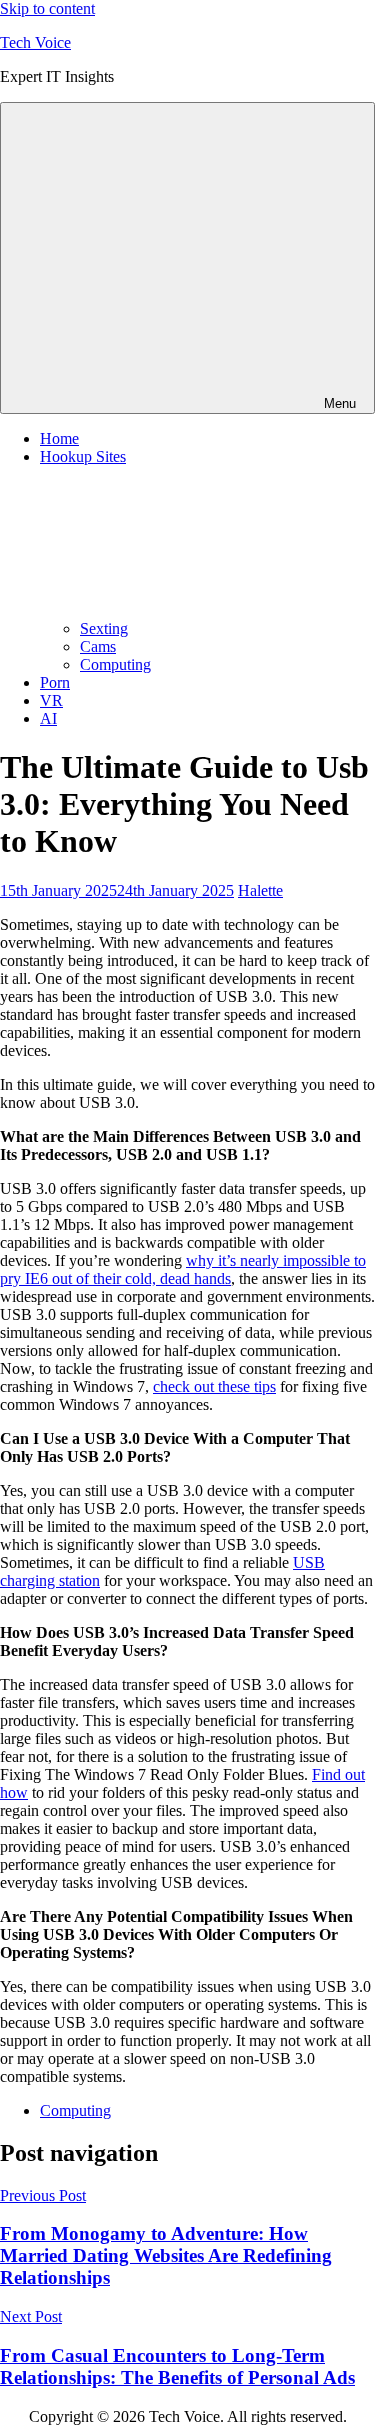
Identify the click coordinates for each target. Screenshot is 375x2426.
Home (59, 438)
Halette (260, 890)
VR (51, 700)
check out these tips (214, 1386)
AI (48, 718)
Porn (55, 682)
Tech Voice (35, 42)
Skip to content (47, 8)
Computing (115, 664)
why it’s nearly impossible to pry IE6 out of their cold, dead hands (183, 1269)
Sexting (104, 628)
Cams (98, 646)
